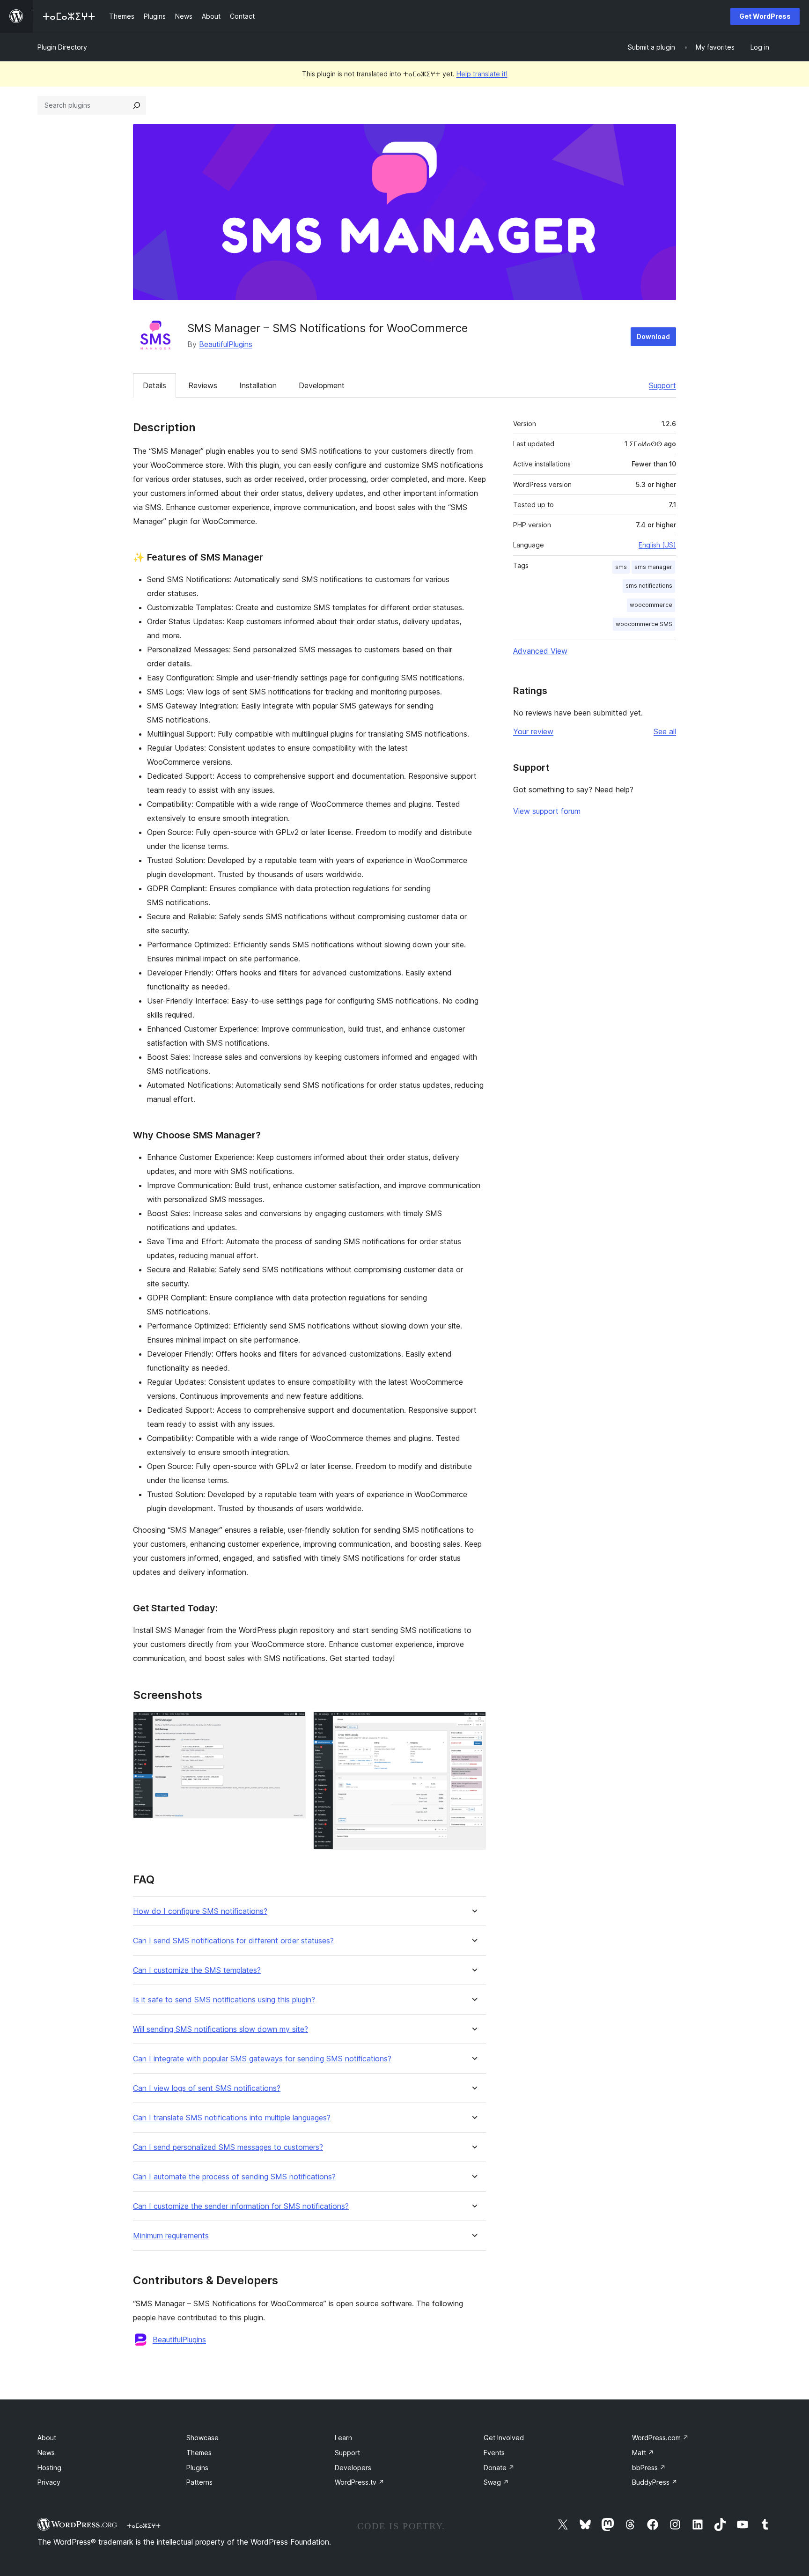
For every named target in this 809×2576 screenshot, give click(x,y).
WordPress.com (660, 2438)
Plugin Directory (62, 47)
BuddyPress (655, 2482)
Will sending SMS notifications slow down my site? (221, 2029)
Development (322, 385)
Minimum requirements (171, 2236)
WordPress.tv (360, 2482)
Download (653, 336)
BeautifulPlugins (226, 344)
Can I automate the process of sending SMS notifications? (234, 2177)
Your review (533, 731)
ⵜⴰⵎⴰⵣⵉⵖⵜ (144, 2525)
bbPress (649, 2468)
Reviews (203, 385)
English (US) (657, 545)
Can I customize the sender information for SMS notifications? (241, 2206)
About (47, 2438)
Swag (496, 2482)
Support (662, 385)
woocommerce (651, 605)
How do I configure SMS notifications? (200, 1911)
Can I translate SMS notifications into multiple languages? (232, 2118)
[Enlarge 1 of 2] (293, 1724)
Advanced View (540, 651)
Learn (343, 2438)
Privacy (49, 2482)
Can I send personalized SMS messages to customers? (228, 2147)
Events (494, 2453)
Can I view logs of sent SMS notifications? (207, 2088)
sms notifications (649, 586)
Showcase (202, 2438)
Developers (353, 2468)
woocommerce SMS (644, 624)
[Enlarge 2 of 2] (473, 1724)
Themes (199, 2453)
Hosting (49, 2468)
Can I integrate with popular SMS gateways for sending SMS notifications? (262, 2059)
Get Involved (504, 2438)
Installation (258, 385)
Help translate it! (482, 74)
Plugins (197, 2468)
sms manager (653, 567)
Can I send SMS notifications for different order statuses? (233, 1941)
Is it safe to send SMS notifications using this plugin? (224, 2000)
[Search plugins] (137, 105)
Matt (643, 2453)
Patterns (199, 2482)
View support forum (547, 811)
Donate (499, 2468)
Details (154, 385)
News (46, 2453)
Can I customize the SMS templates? (197, 1970)
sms (621, 567)
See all (665, 731)
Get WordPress (765, 16)
